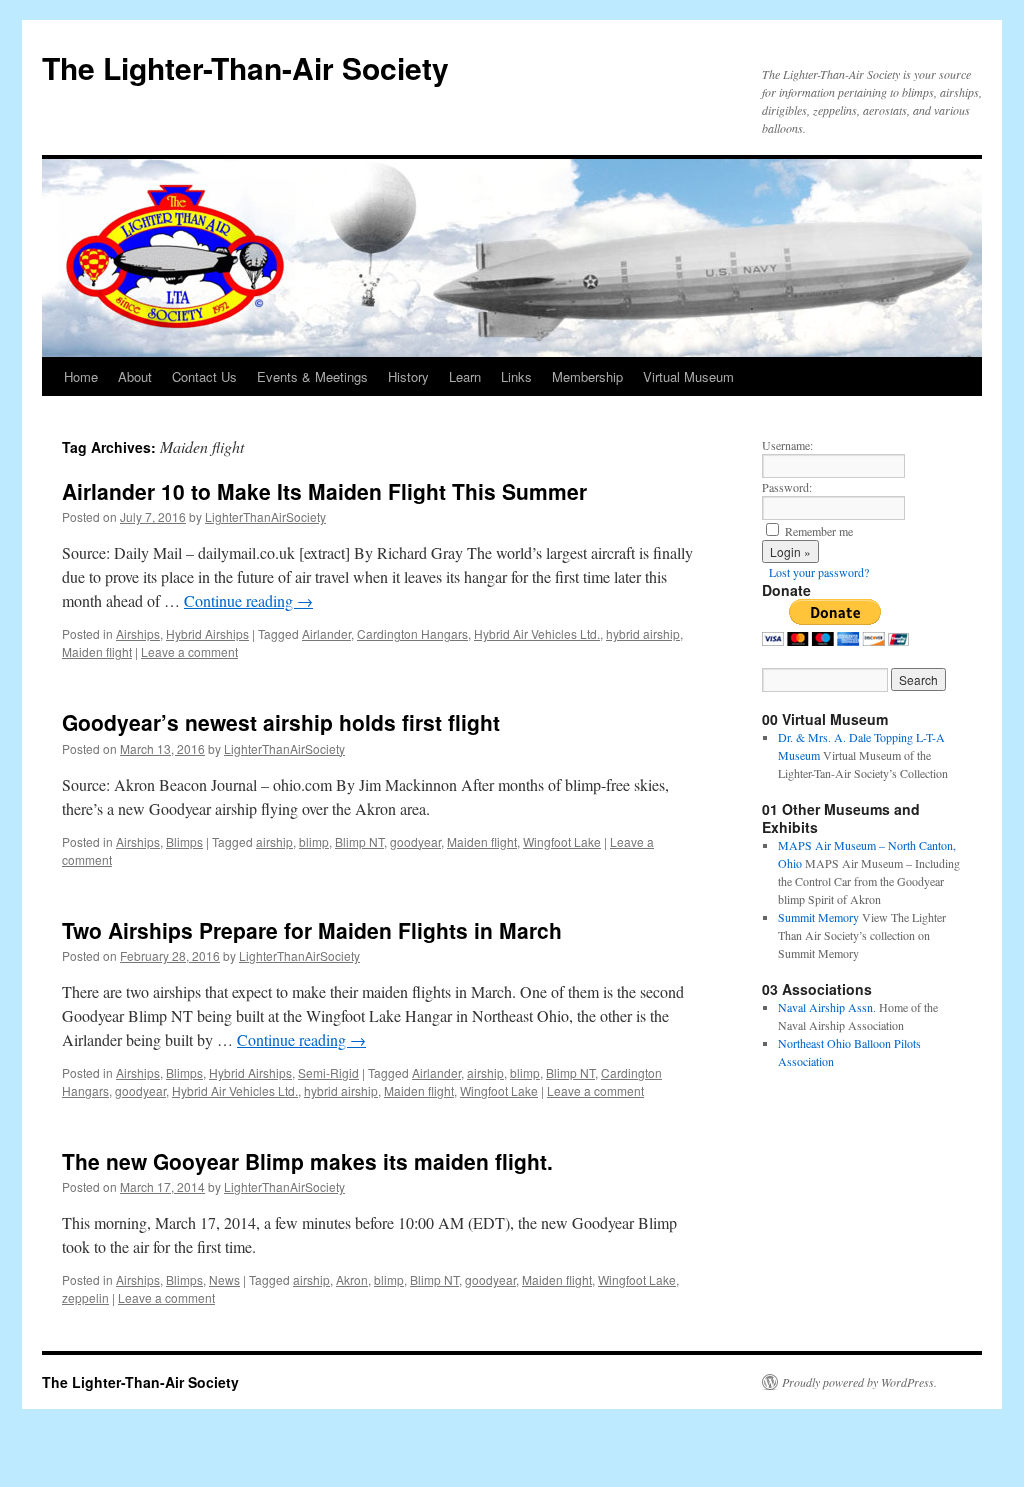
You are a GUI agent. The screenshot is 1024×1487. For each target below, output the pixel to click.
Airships (138, 633)
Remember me (819, 531)
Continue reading (248, 600)
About (135, 376)
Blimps (184, 841)
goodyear (415, 841)
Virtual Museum (688, 376)
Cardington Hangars (412, 633)
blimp (314, 841)
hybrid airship (643, 633)
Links (516, 376)
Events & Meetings (312, 376)
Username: (787, 445)
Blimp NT (359, 841)
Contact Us (204, 376)
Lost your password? (819, 572)
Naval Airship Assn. (827, 1007)
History (408, 376)
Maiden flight (97, 651)
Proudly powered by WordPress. (859, 1382)
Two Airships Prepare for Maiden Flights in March (312, 930)
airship (274, 841)
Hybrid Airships (207, 633)
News (224, 1279)
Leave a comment (189, 651)
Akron (352, 1279)
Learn (465, 376)
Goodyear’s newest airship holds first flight (281, 722)
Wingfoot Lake (562, 841)
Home (81, 376)
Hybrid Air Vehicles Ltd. (537, 633)
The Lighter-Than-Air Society (245, 67)
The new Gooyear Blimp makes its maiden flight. (307, 1161)
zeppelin (85, 1297)
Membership (587, 376)
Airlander (326, 633)
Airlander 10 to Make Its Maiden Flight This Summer (324, 491)
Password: (787, 487)
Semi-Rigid (328, 1072)
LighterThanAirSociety (265, 516)
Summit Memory (818, 917)
